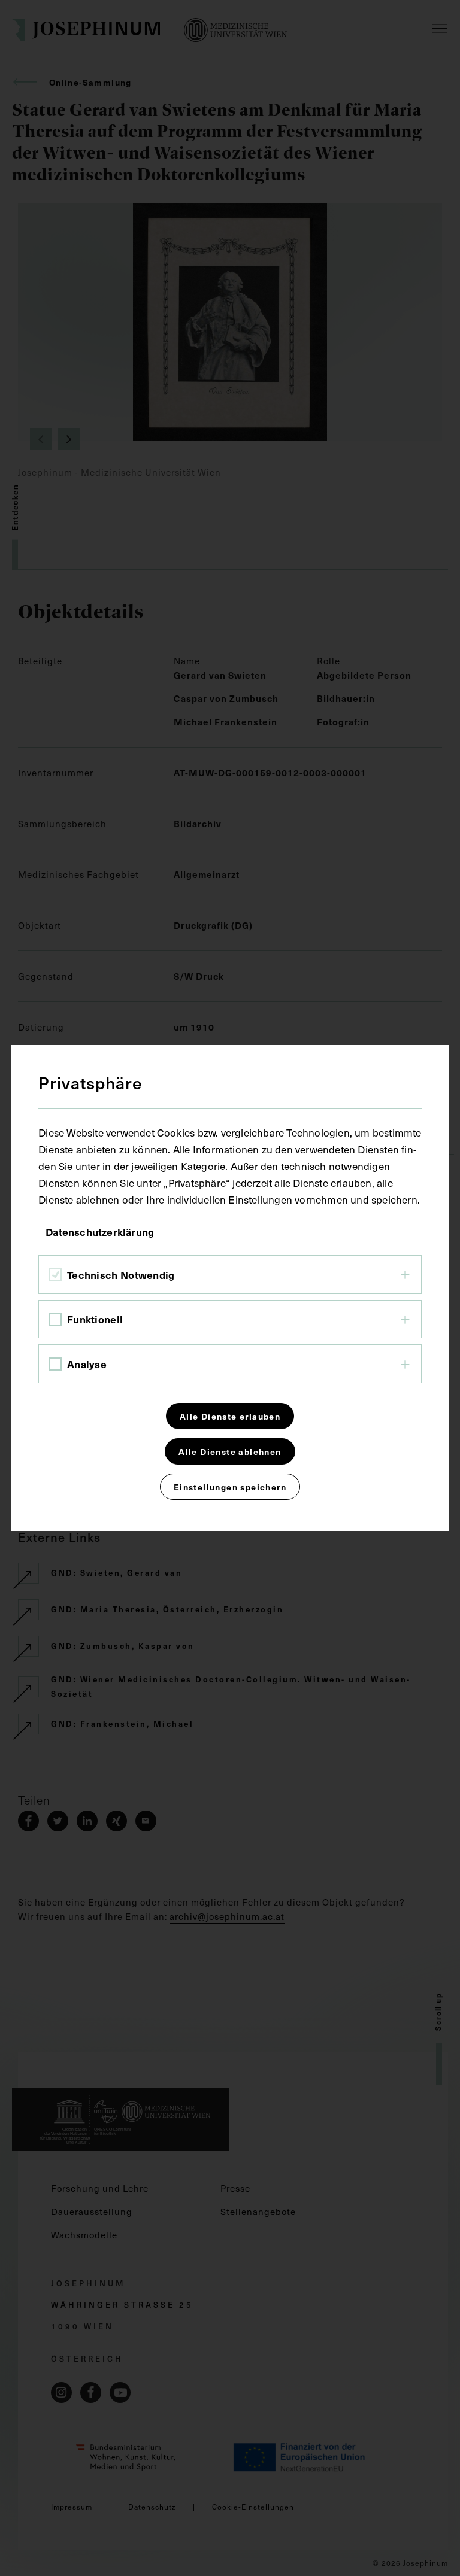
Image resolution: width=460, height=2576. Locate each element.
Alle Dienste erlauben (230, 1416)
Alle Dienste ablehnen (230, 1451)
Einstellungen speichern (230, 1487)
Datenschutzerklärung (100, 1232)
